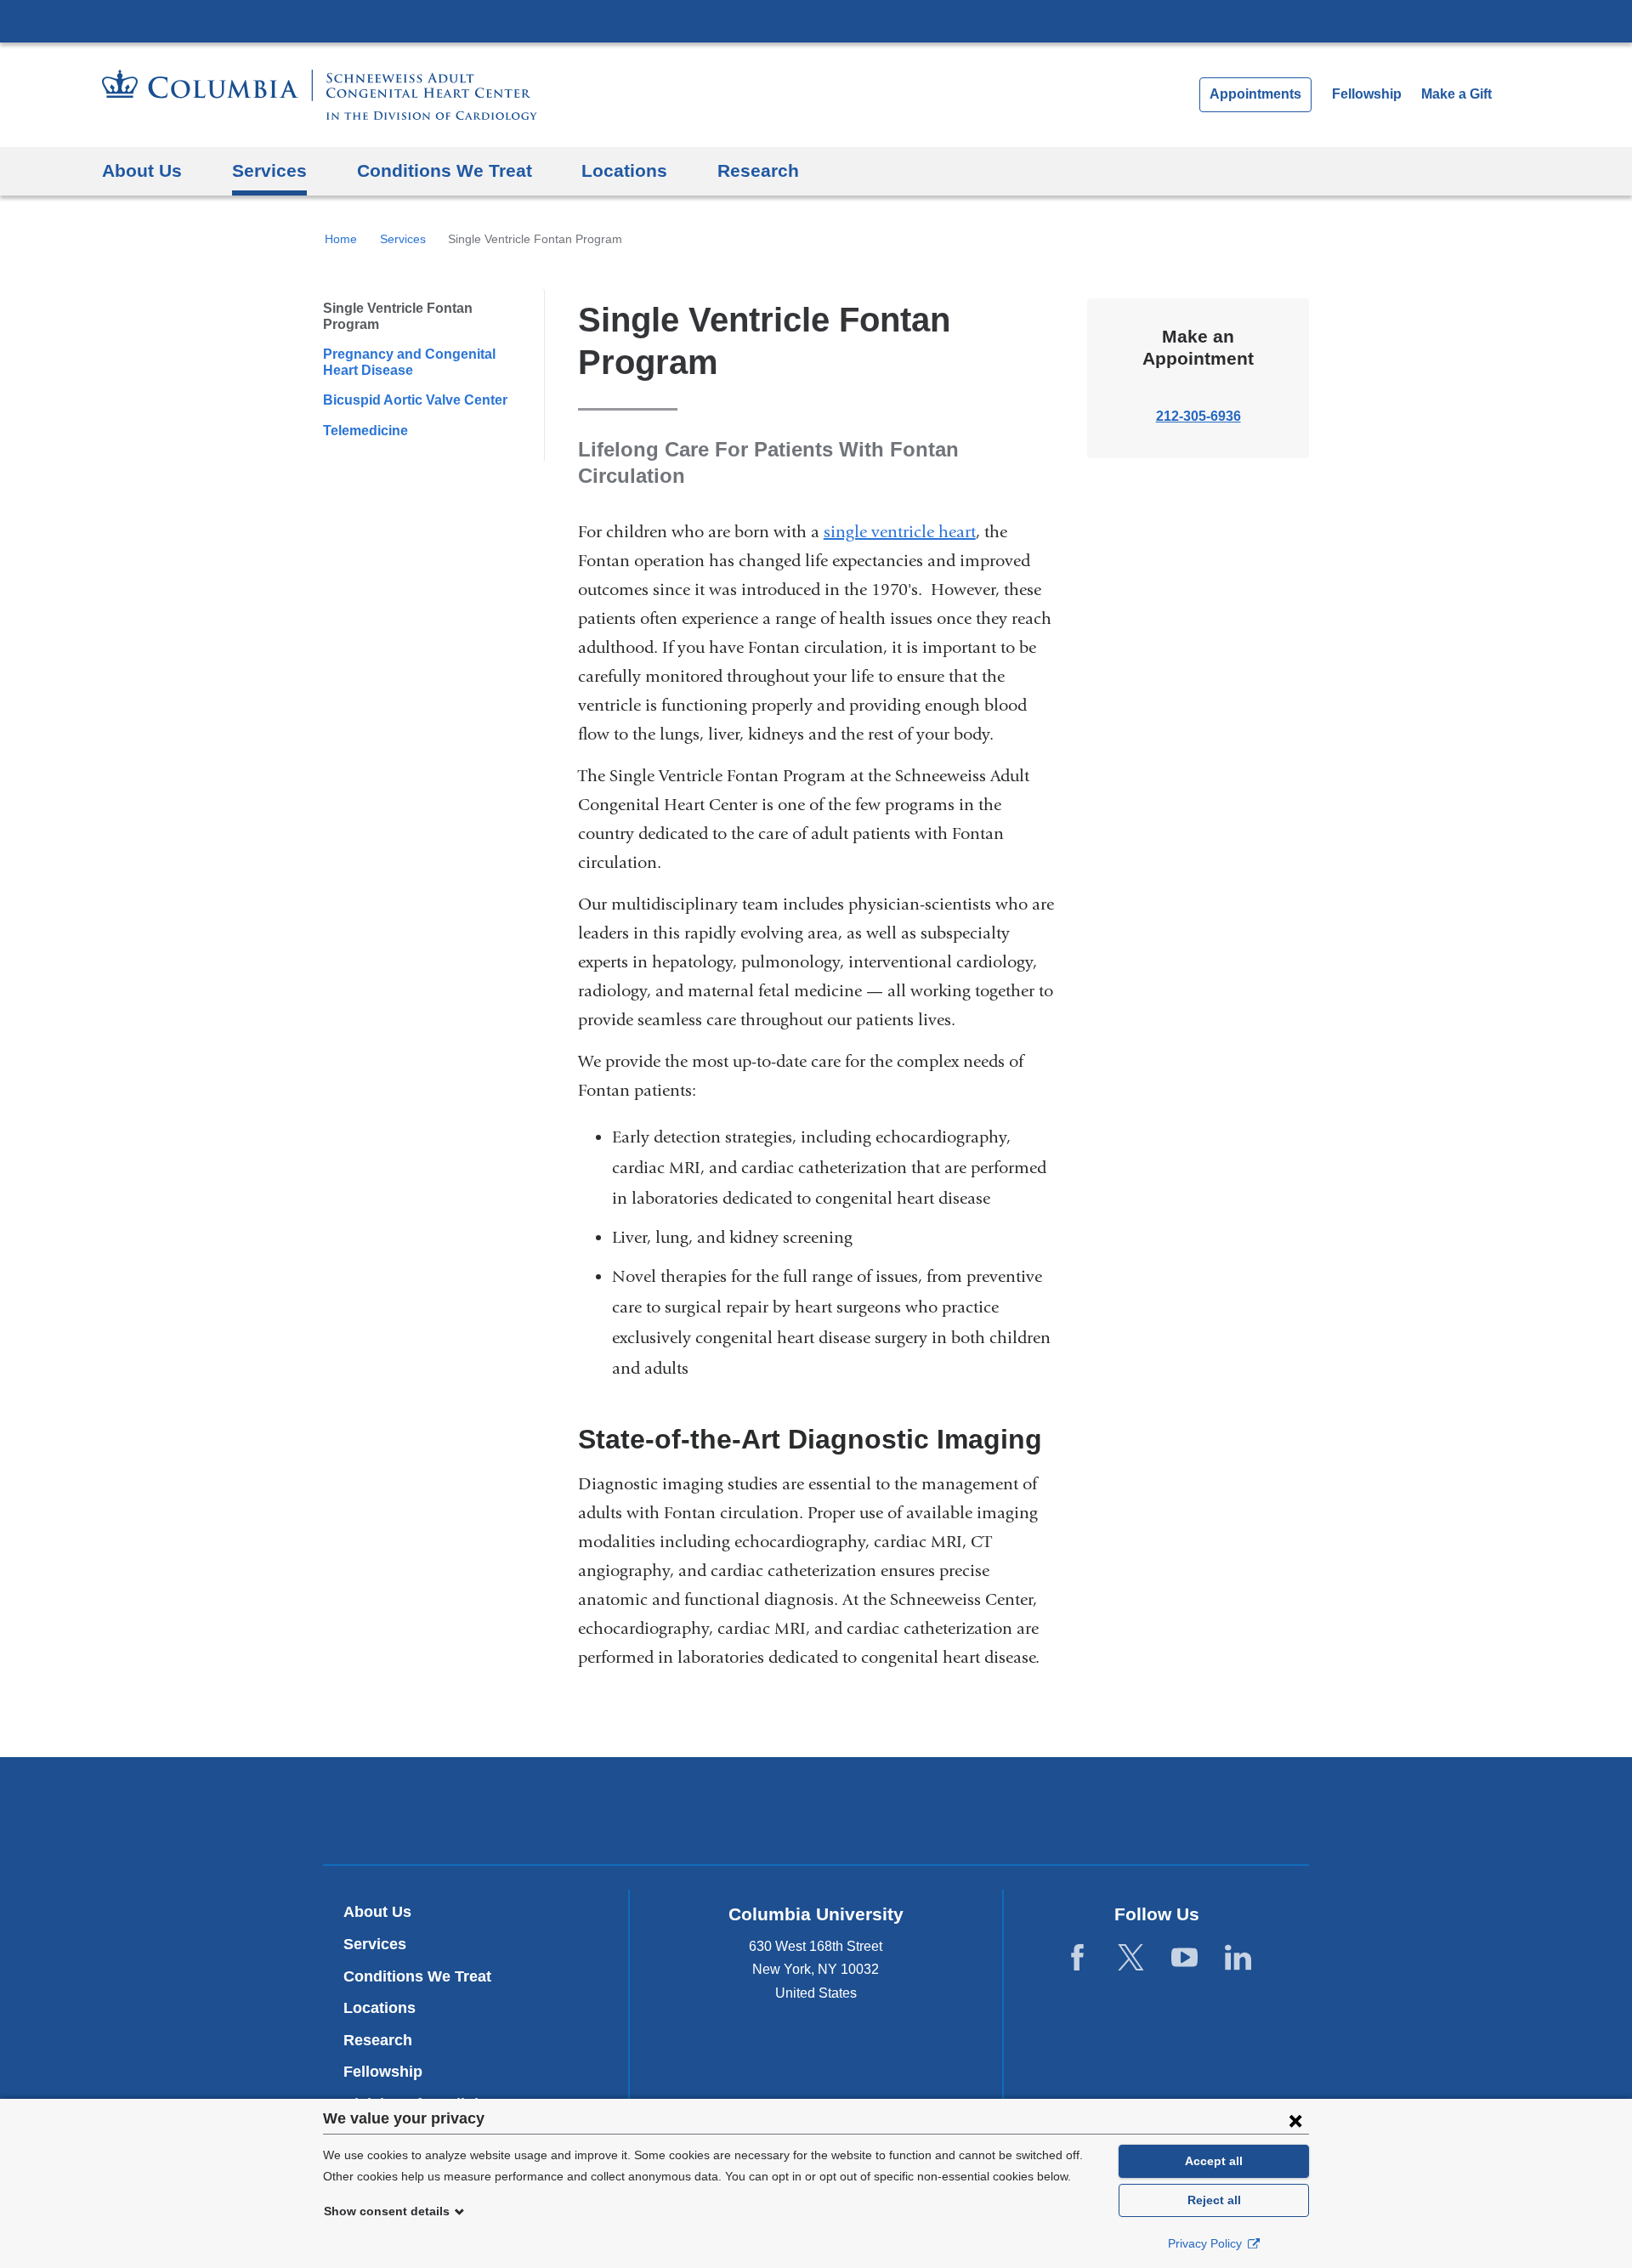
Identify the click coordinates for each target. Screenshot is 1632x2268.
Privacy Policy (1207, 2243)
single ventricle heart (900, 532)
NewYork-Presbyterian (816, 1815)
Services (269, 170)
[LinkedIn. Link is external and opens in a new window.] (1238, 1958)
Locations (624, 170)
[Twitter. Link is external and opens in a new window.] (1131, 1958)
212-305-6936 (1198, 416)
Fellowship (1367, 94)
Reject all (1214, 2200)
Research (758, 170)
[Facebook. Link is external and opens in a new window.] (1077, 1958)
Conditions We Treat (445, 170)
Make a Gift (1456, 94)
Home (341, 239)
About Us (142, 170)
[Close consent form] (1295, 2120)
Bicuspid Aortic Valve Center (415, 400)
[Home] (320, 95)
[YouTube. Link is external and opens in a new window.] (1184, 1958)
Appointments (1255, 94)
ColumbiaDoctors (1061, 1810)
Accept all (1214, 2161)
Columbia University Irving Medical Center (816, 20)
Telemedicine (365, 431)
